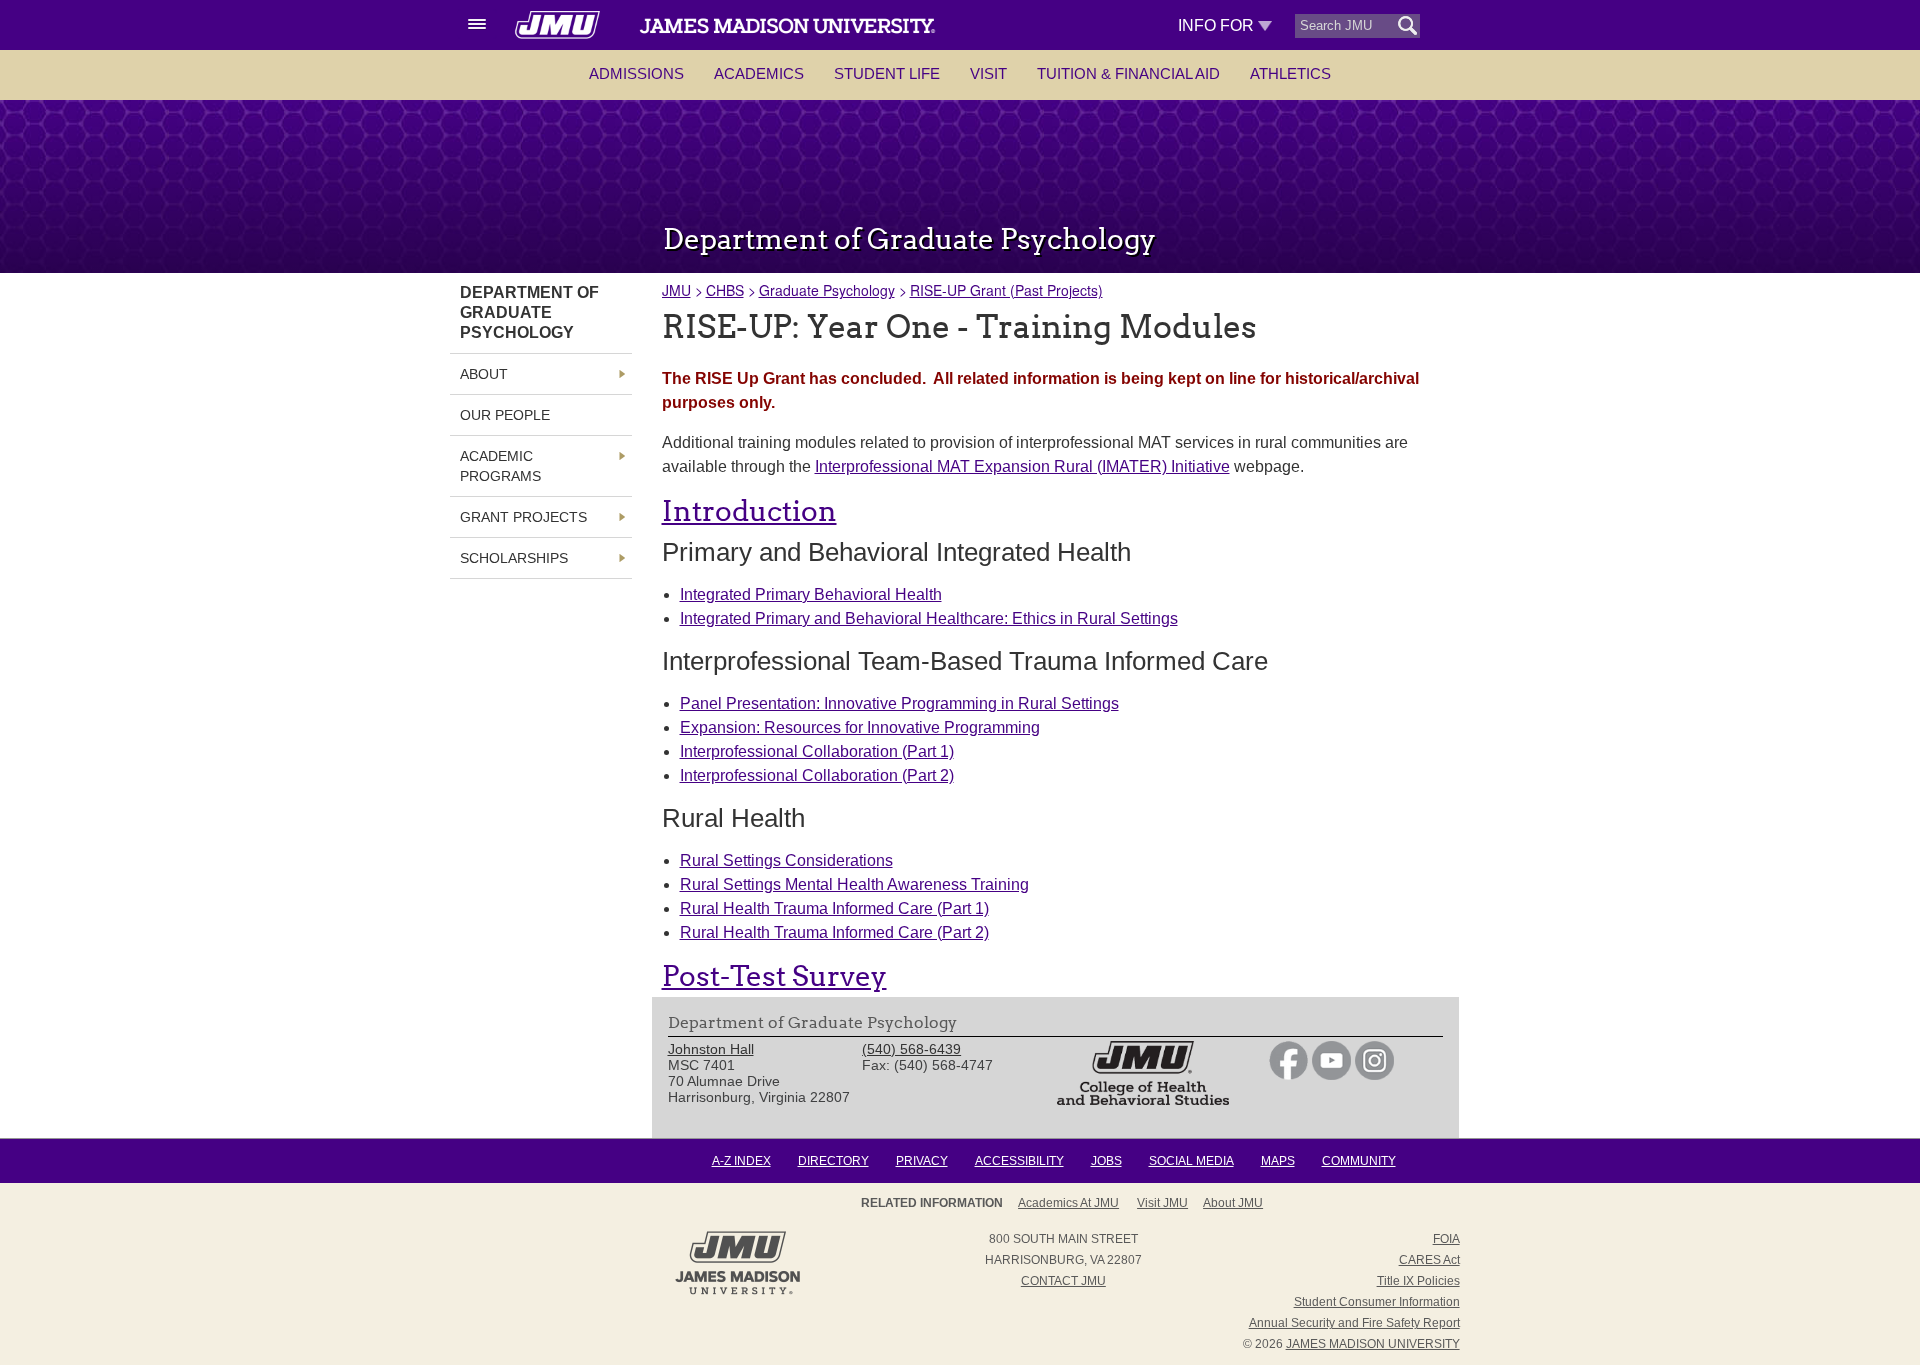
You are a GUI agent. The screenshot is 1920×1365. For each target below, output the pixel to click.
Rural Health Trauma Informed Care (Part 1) (834, 908)
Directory (833, 1161)
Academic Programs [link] (500, 466)
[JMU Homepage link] (737, 1292)
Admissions (636, 73)
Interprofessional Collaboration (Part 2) (817, 775)
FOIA (1446, 1239)
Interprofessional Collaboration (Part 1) (817, 751)
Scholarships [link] (514, 558)
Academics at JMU (1068, 1203)
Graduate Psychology (827, 290)
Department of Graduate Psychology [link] (529, 312)
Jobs (1106, 1161)
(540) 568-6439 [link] (911, 1049)
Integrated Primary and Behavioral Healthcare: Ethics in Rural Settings (929, 618)
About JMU (1233, 1203)
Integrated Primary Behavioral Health (811, 594)
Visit (988, 73)
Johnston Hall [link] (711, 1049)
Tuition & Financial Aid (1128, 73)
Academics (759, 73)
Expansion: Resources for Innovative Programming (860, 727)
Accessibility (1019, 1161)
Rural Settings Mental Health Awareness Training (854, 884)
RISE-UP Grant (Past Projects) (1006, 290)
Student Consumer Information (1377, 1302)
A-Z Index (741, 1161)
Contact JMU (1063, 1281)
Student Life (887, 73)
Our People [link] (505, 415)
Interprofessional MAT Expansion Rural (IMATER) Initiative (1022, 466)
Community (1359, 1161)
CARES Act (1429, 1260)
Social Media (1191, 1161)
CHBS (725, 290)
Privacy (922, 1161)
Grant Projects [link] (523, 517)
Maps (1278, 1161)
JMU (676, 290)
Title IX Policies (1418, 1281)
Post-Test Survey (774, 976)
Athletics (1290, 73)
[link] (1288, 1075)
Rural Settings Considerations (786, 860)
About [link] (484, 374)
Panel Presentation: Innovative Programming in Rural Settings (899, 703)
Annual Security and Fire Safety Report (1354, 1323)
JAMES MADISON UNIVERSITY (1373, 1344)
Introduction (749, 511)
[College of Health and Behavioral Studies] (1143, 1100)
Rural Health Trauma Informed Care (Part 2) (834, 932)
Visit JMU (1162, 1203)
